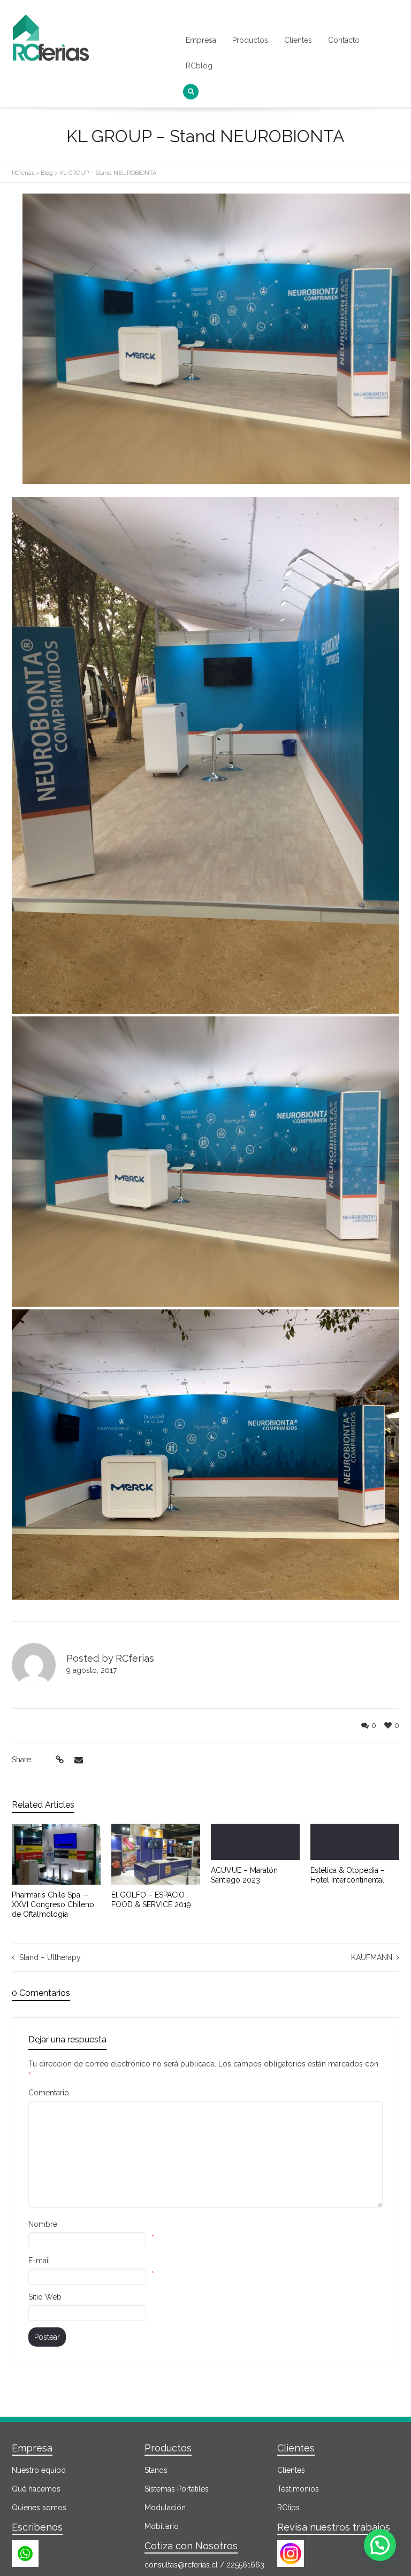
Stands (156, 2470)
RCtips (288, 2508)
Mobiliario (162, 2526)
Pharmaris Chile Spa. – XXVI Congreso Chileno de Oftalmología (53, 1904)
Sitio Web (45, 2297)
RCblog (199, 66)
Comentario (49, 2093)
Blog (47, 173)
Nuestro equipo (39, 2470)
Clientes (298, 40)
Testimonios (298, 2489)
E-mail (39, 2261)
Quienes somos (39, 2508)
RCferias (23, 173)
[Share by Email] (77, 1760)
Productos (250, 40)
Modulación (165, 2508)
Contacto (344, 40)
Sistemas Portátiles (177, 2489)
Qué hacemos (36, 2489)
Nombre (43, 2224)
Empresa (201, 40)
